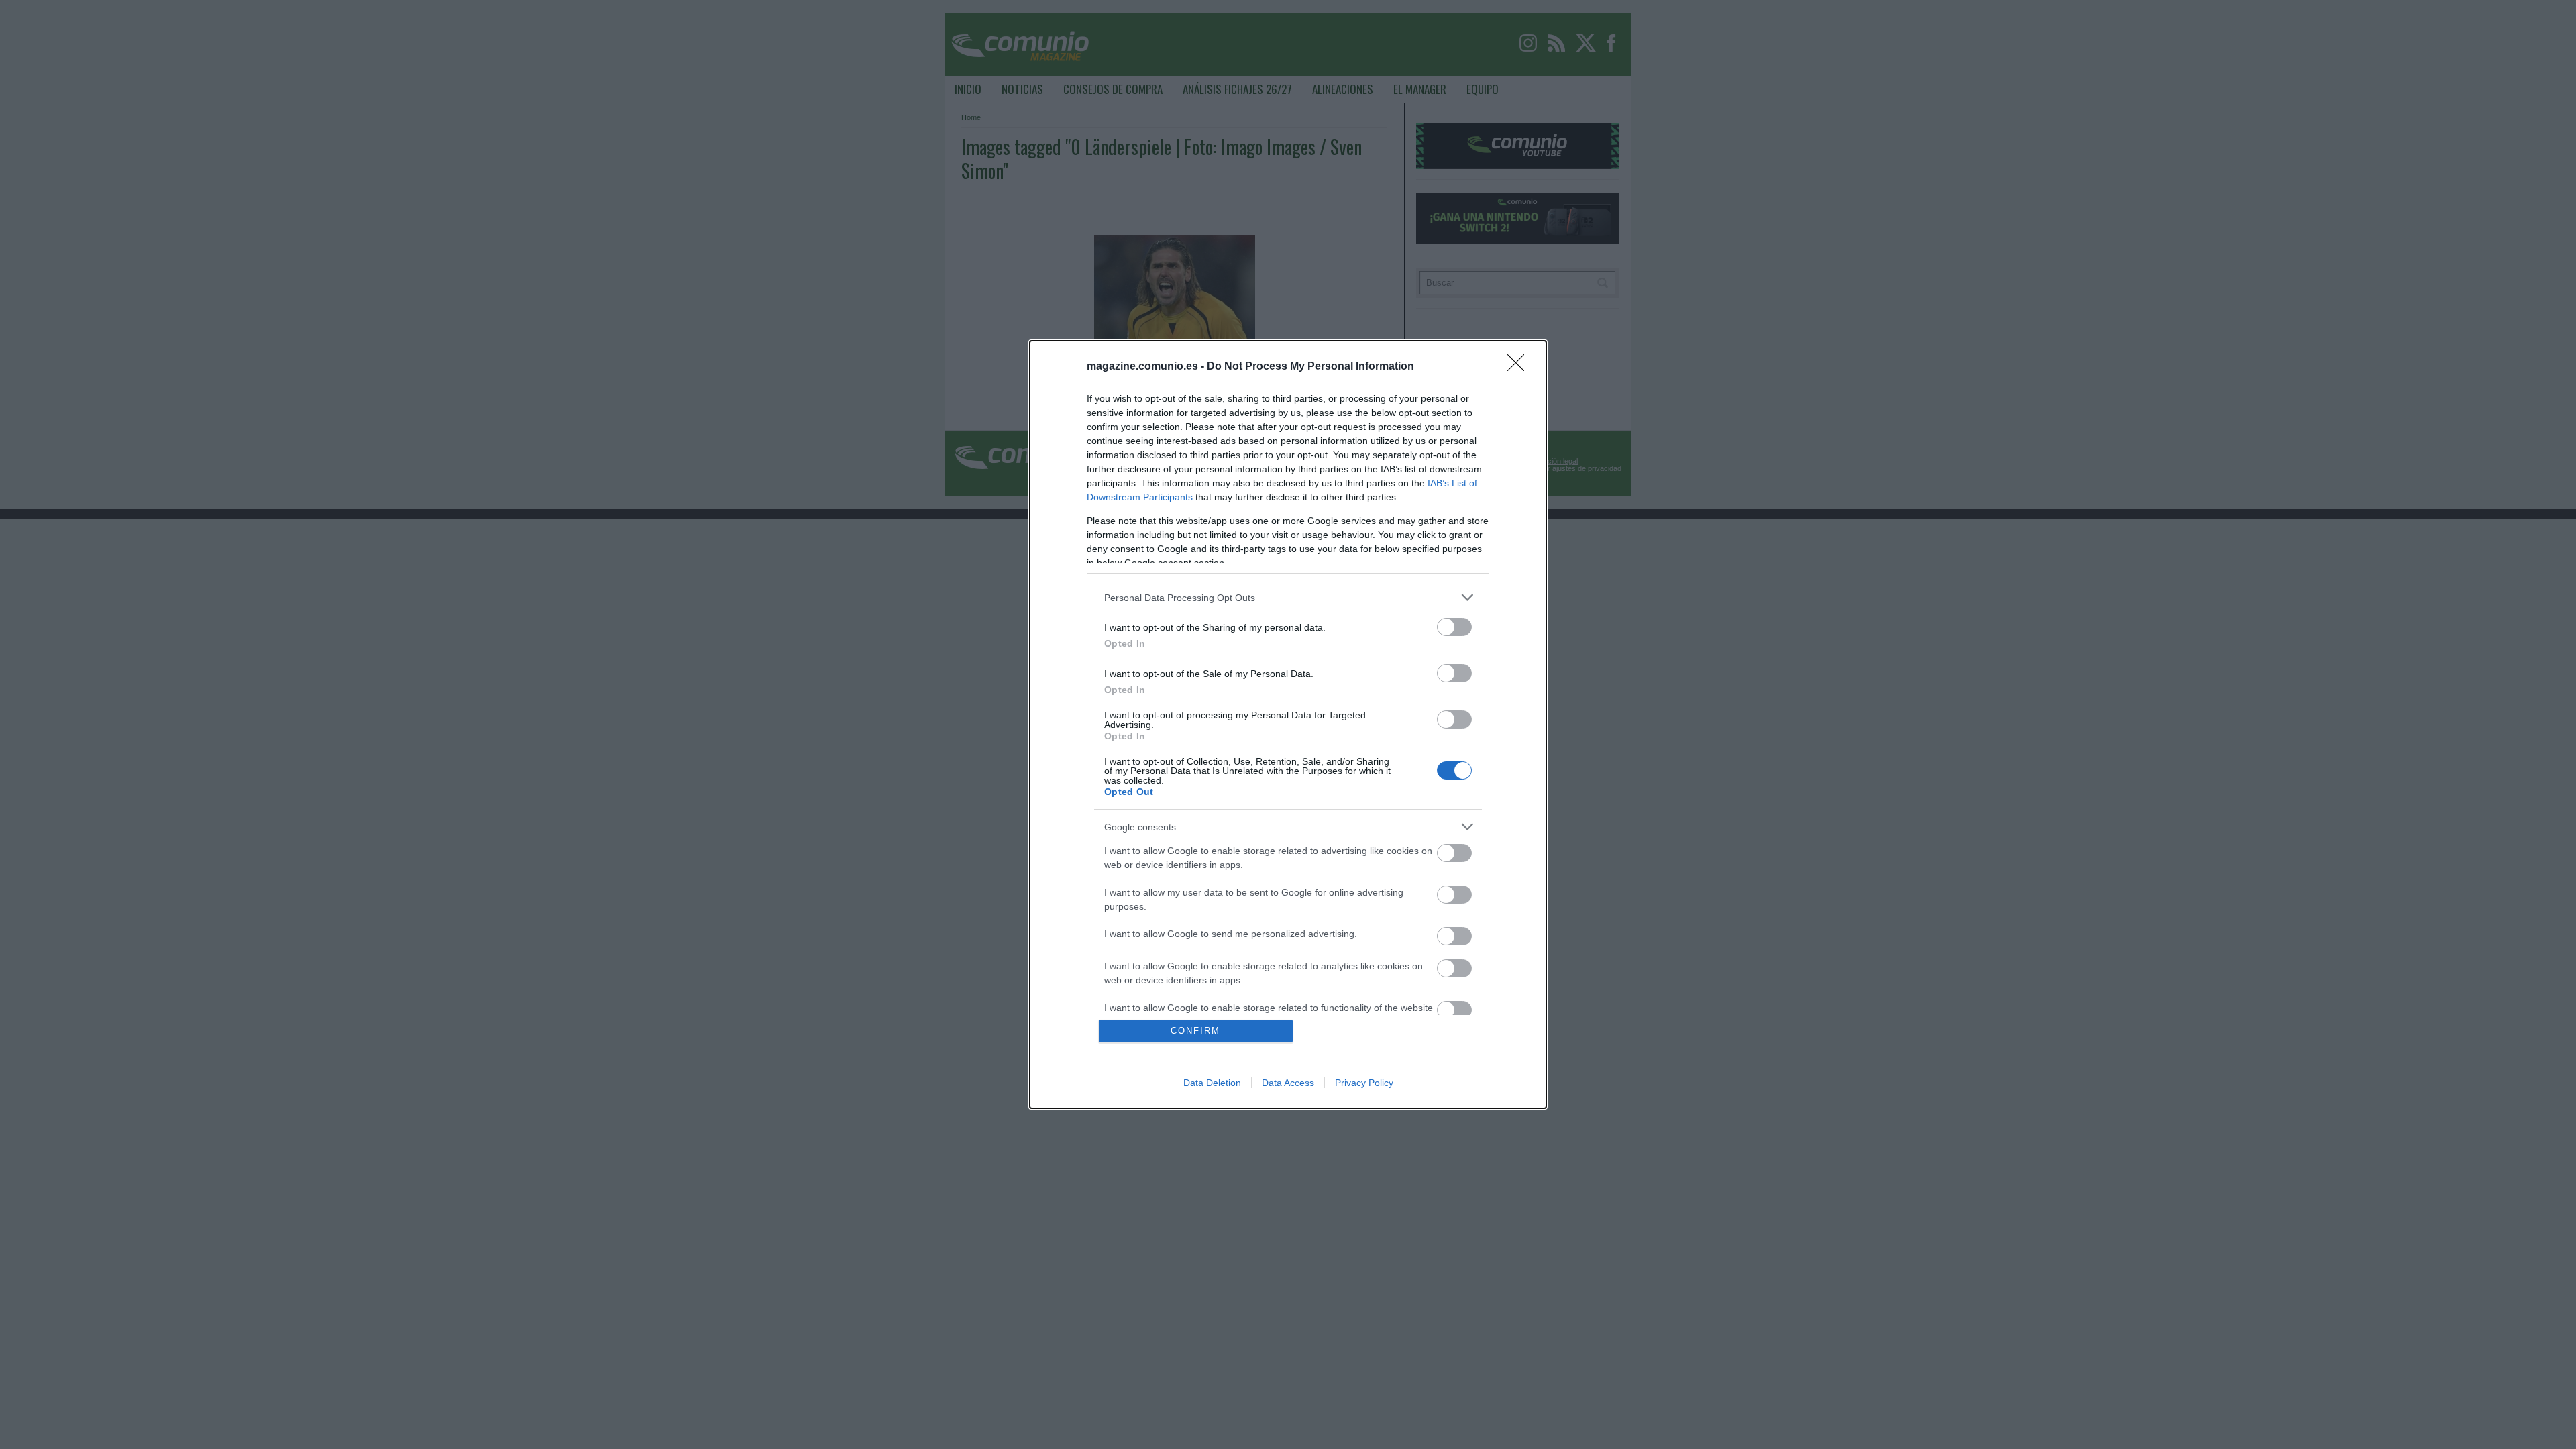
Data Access (1288, 1083)
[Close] (1520, 367)
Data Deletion (1212, 1083)
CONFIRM (1195, 1031)
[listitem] (1288, 597)
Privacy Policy (1364, 1083)
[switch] (1454, 627)
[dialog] (1288, 724)
